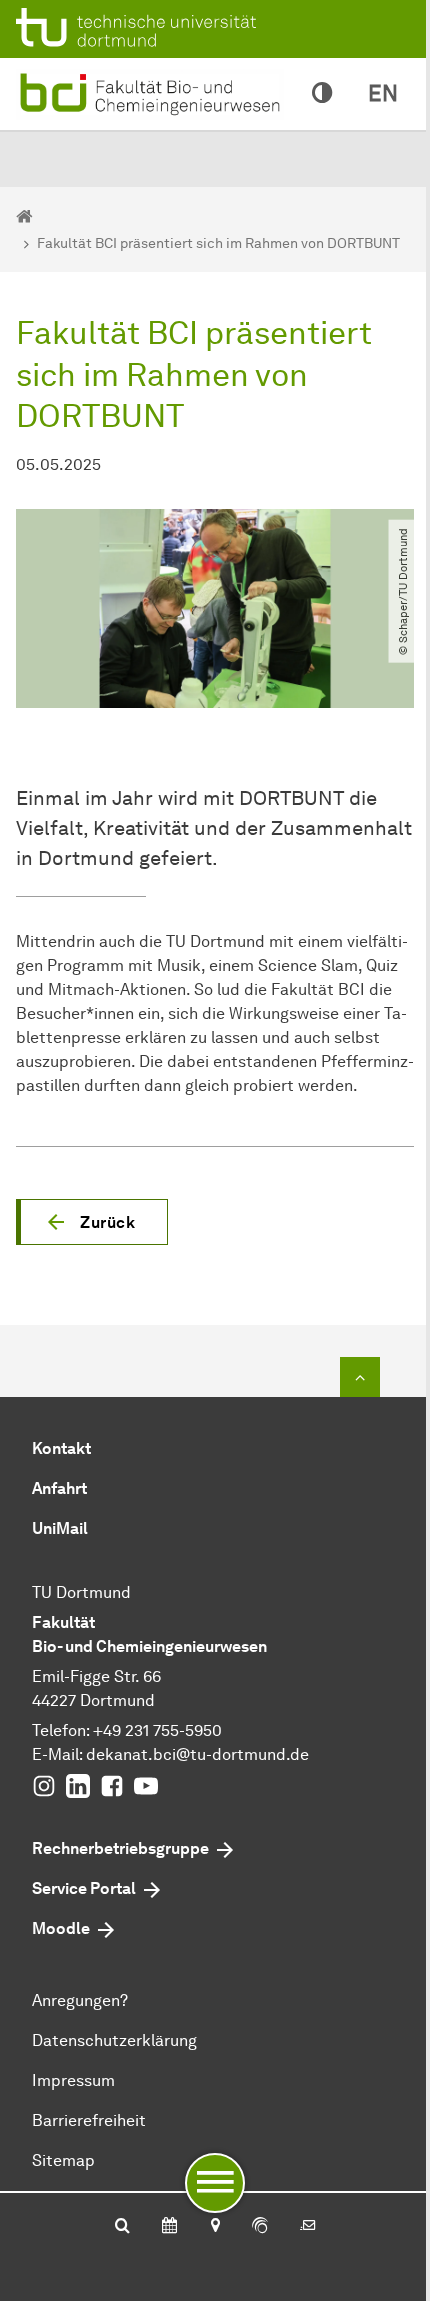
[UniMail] (308, 2227)
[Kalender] (169, 2227)
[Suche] (122, 2227)
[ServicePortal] (260, 2227)
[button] (92, 1222)
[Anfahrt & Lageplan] (214, 2227)
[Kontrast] (322, 94)
